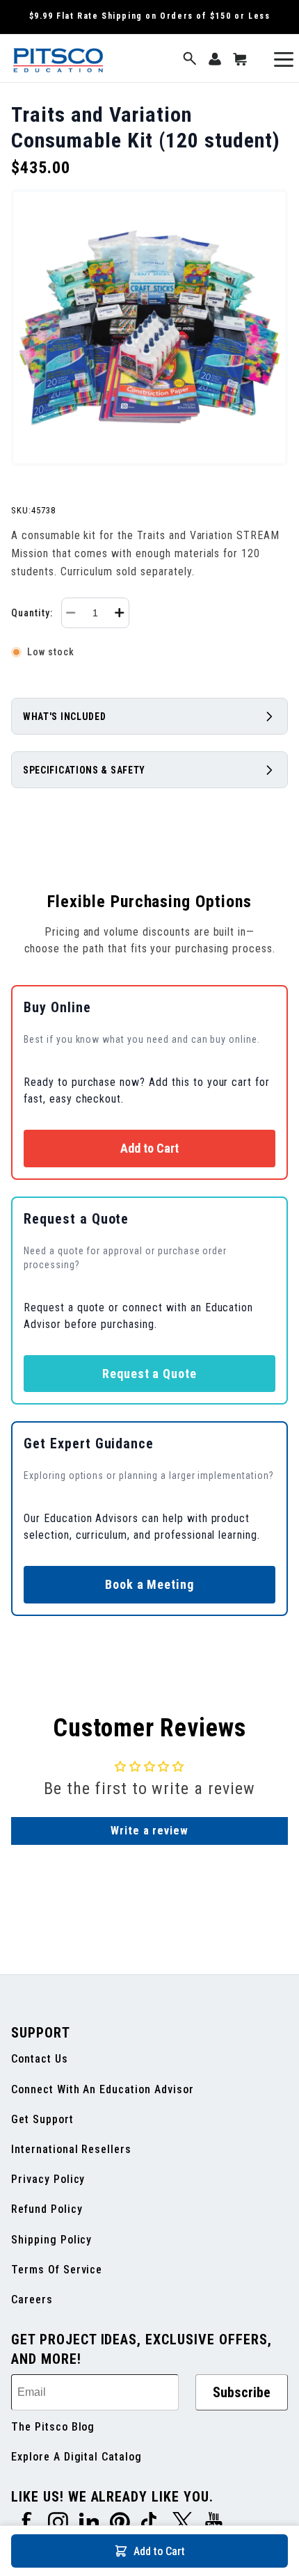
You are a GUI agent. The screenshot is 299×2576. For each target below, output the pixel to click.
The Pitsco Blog (53, 2427)
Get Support (42, 2119)
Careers (32, 2299)
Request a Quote (149, 1374)
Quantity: (32, 613)
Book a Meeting (149, 1584)
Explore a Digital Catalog (76, 2457)
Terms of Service (57, 2270)
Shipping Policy (51, 2240)
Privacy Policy (48, 2179)
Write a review (149, 1831)
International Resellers (71, 2149)
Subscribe (242, 2392)
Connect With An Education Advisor (103, 2089)
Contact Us (40, 2059)
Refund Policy (47, 2209)
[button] (190, 59)
